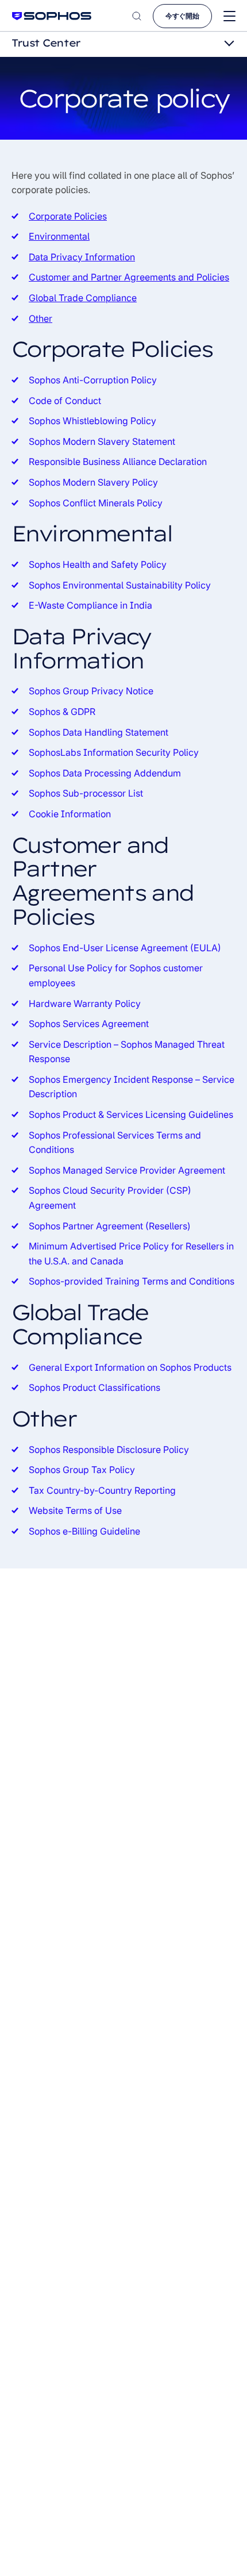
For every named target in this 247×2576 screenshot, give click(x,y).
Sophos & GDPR (62, 712)
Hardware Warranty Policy (85, 1004)
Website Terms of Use (75, 1510)
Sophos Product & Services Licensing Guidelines (131, 1114)
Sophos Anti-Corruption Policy (93, 380)
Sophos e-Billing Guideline (84, 1531)
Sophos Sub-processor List (86, 793)
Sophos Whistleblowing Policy (92, 421)
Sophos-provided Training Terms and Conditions (132, 1281)
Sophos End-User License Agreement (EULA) (125, 948)
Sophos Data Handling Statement (99, 732)
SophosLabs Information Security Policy (114, 752)
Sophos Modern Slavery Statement (102, 441)
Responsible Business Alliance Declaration (118, 462)
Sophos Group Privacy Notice (91, 691)
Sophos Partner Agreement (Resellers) (110, 1226)
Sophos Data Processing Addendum (105, 773)
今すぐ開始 (182, 16)
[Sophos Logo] (52, 16)
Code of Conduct (65, 401)
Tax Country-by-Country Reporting (102, 1490)
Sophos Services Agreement (89, 1024)
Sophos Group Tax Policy (82, 1470)
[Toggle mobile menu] (229, 16)
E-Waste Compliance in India (90, 605)
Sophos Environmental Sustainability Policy (120, 585)
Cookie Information (70, 814)
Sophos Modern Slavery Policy (93, 482)
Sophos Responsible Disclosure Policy (109, 1450)
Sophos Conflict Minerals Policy (96, 503)
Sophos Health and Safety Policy (98, 564)
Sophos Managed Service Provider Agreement (127, 1170)
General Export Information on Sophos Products (130, 1367)
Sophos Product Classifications (94, 1387)
